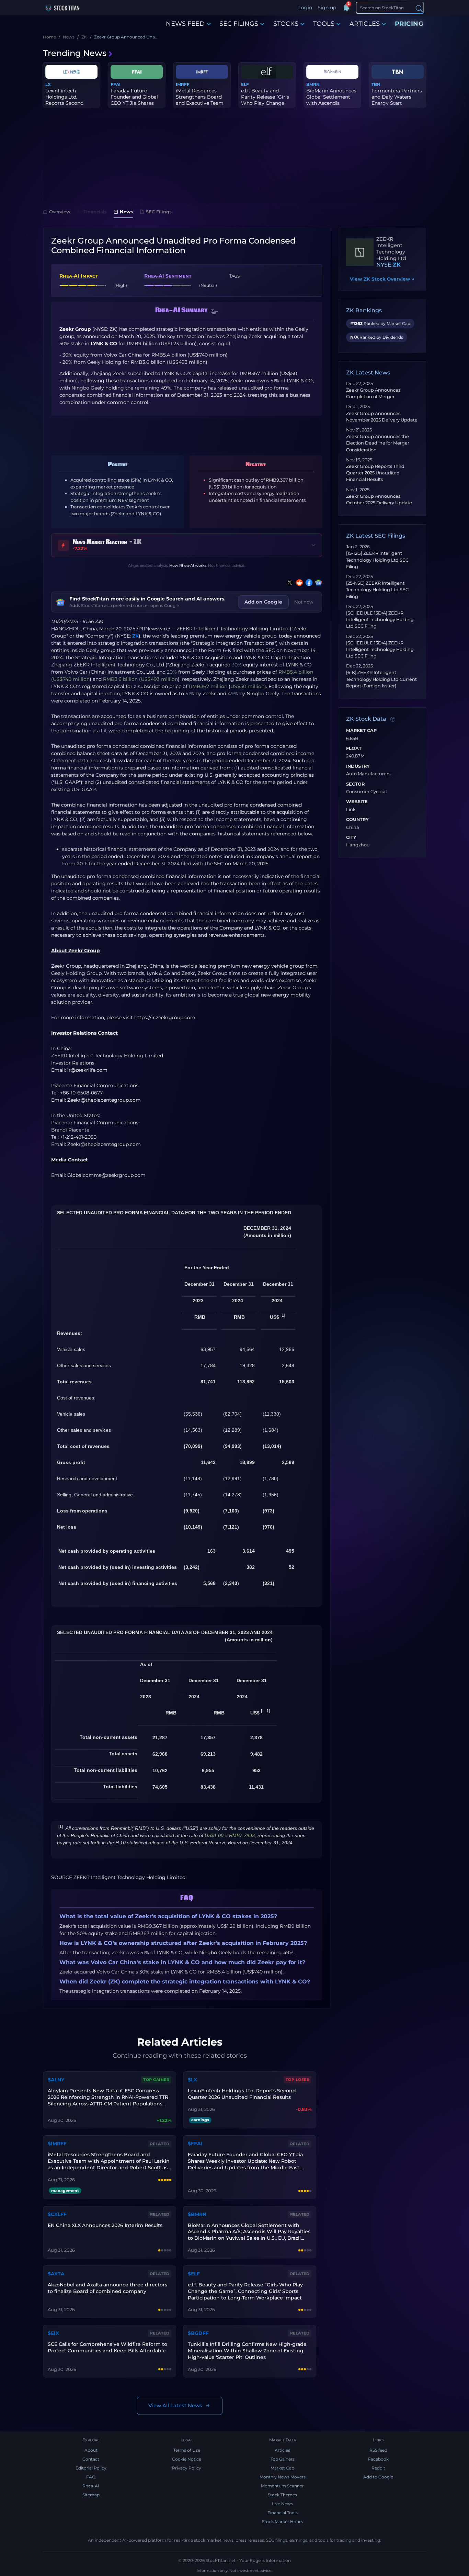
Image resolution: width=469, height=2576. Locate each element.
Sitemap (91, 2495)
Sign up (327, 8)
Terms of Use (187, 2450)
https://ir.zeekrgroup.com (165, 1017)
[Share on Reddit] (298, 583)
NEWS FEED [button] (185, 24)
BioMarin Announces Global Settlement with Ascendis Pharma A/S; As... (331, 100)
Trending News (75, 53)
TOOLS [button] (324, 24)
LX (48, 84)
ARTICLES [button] (365, 24)
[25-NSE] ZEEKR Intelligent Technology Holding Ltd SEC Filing (377, 590)
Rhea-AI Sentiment (168, 276)
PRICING (409, 24)
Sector (355, 784)
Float (354, 749)
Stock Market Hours (282, 2522)
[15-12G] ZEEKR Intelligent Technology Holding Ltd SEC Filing (377, 560)
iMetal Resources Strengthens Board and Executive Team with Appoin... (200, 100)
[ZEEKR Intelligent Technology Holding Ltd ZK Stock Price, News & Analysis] (360, 252)
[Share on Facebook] (308, 583)
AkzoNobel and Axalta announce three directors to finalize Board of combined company (107, 2288)
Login (305, 8)
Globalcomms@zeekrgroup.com (106, 1175)
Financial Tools (283, 2513)
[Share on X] (288, 583)
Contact (91, 2459)
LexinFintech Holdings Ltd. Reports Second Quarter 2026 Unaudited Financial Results (242, 2094)
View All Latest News (175, 2405)
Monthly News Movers (283, 2477)
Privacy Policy (187, 2468)
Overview (60, 212)
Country (357, 820)
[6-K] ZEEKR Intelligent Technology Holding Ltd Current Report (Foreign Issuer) (381, 679)
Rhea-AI (91, 2486)
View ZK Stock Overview (382, 279)
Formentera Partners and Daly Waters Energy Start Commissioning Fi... (397, 100)
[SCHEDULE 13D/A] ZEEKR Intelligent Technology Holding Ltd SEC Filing (380, 620)
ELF (245, 84)
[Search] (419, 8)
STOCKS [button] (286, 24)
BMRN (313, 84)
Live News (282, 2504)
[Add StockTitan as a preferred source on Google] (317, 583)
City (351, 837)
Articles (282, 2450)
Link (351, 810)
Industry (358, 766)
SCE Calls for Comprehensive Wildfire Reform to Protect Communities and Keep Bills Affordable (107, 2347)
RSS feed (378, 2450)
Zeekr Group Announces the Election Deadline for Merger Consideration (378, 443)
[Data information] (393, 719)
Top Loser (298, 2080)
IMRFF (183, 84)
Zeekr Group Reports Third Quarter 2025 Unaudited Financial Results (375, 473)
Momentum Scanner (282, 2486)
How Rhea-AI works (188, 565)
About (91, 2450)
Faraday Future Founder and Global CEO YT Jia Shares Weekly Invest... (134, 100)
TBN (376, 84)
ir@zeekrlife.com (87, 1070)
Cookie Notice (187, 2459)
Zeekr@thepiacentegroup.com (104, 1100)
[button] (215, 312)
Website (357, 802)
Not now (304, 602)
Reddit (378, 2468)
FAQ (91, 2477)
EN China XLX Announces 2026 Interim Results (105, 2225)
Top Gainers (283, 2459)
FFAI (116, 84)
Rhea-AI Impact (79, 276)
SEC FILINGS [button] (239, 24)
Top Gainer (156, 2080)
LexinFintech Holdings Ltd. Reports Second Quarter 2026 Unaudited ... (64, 103)
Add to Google (378, 2477)
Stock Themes (282, 2495)
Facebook (378, 2459)
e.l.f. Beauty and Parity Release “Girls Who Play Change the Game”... (265, 100)
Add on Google (263, 602)
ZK (135, 636)
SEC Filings (159, 212)
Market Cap (361, 731)
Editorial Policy (91, 2468)
